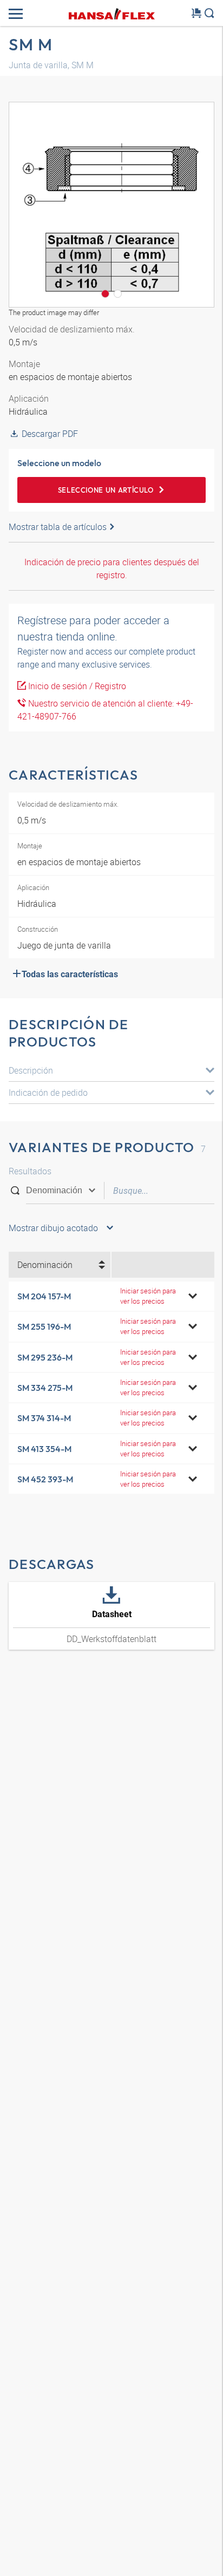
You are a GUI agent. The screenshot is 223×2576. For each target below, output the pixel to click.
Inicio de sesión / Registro (76, 686)
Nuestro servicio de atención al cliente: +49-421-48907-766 (105, 710)
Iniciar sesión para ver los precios (148, 1296)
